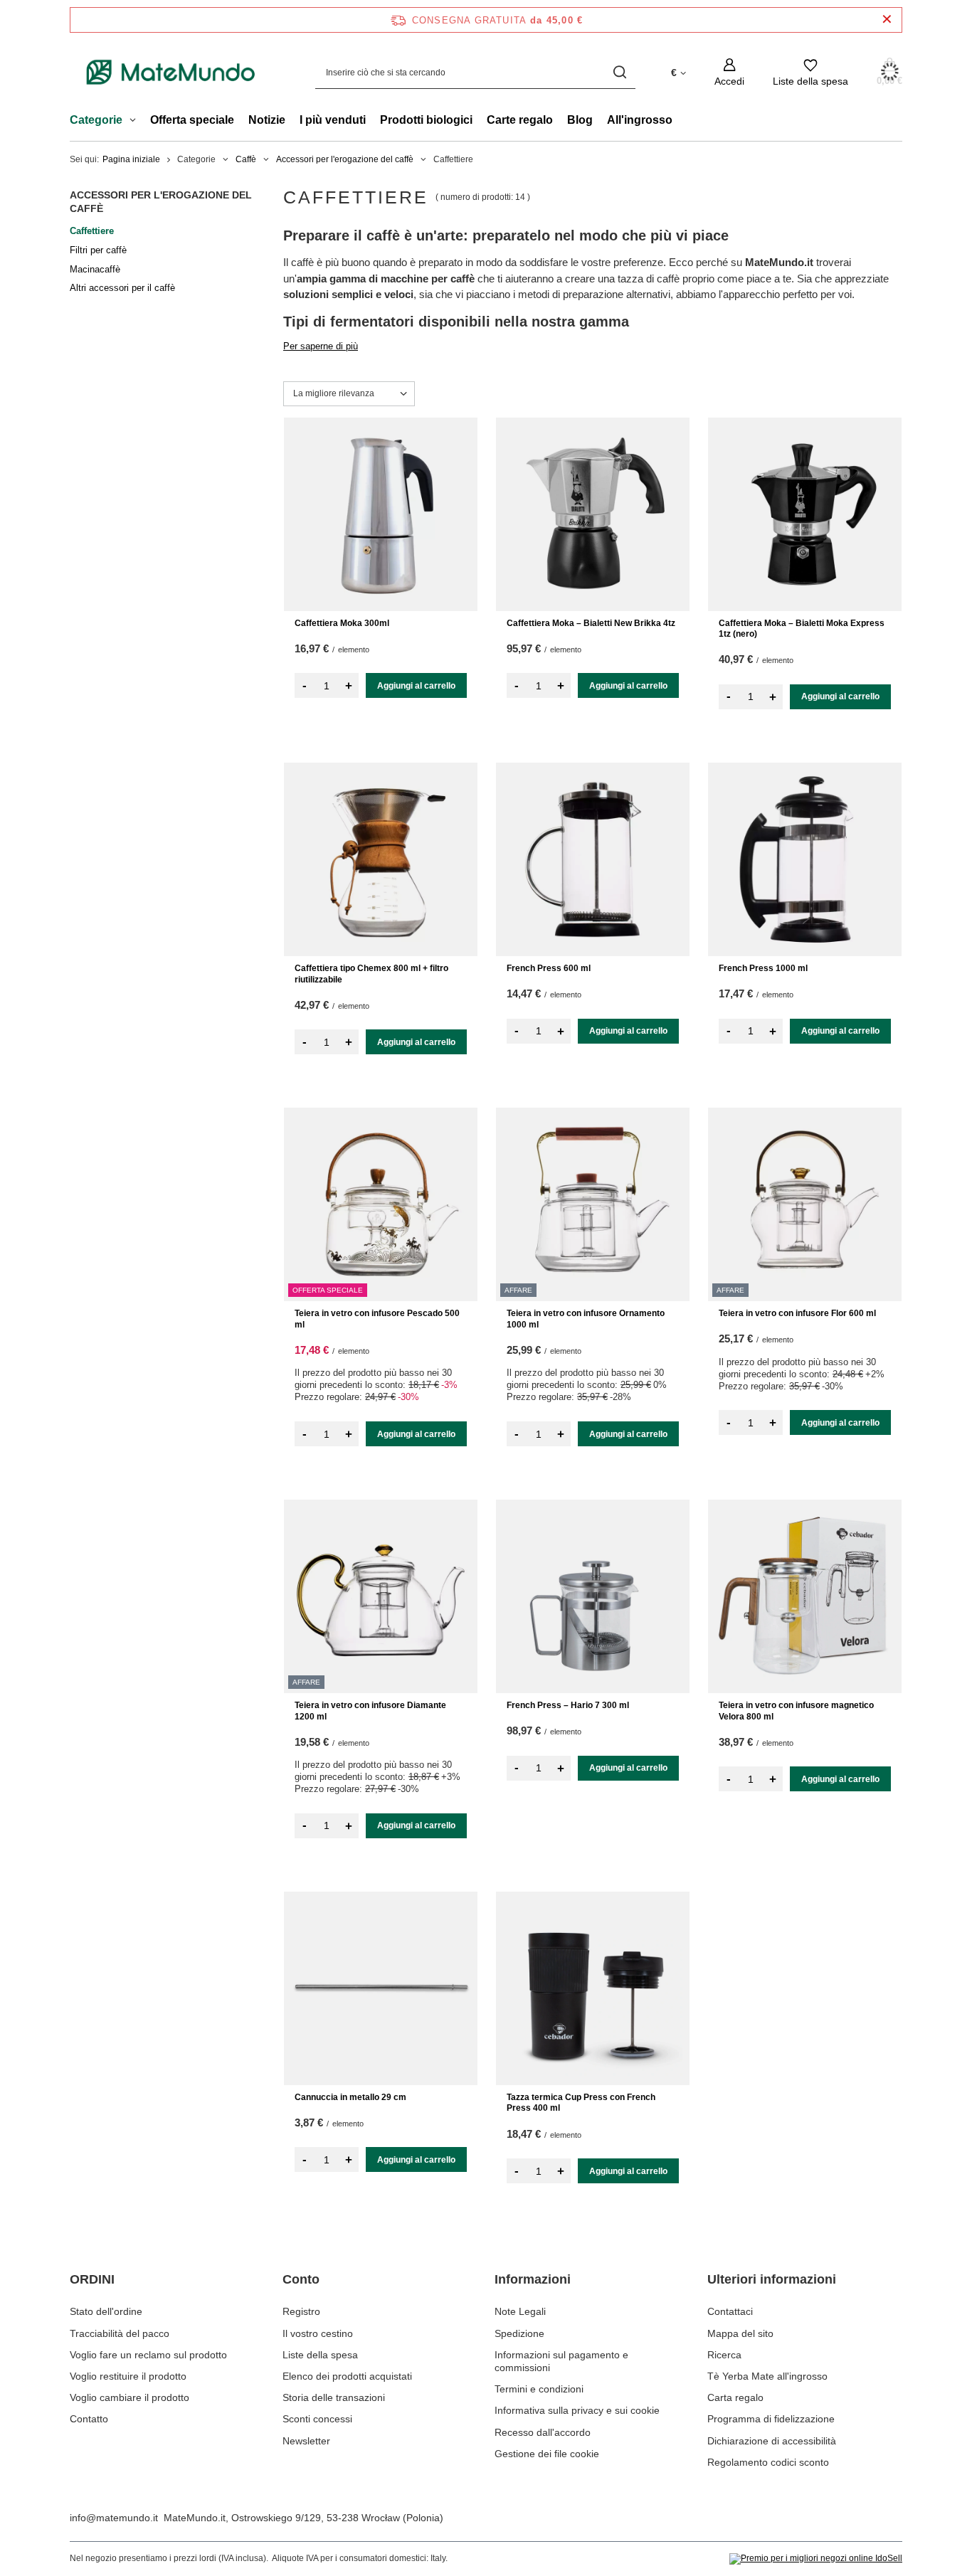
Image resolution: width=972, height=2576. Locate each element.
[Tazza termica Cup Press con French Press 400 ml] (593, 1988)
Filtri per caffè (98, 250)
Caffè (246, 159)
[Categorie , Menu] (136, 122)
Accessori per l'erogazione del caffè (345, 159)
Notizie (267, 120)
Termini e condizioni (539, 2389)
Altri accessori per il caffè (122, 288)
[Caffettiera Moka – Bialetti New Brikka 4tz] (593, 514)
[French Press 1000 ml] (805, 859)
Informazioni (533, 2279)
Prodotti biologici (426, 120)
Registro (301, 2311)
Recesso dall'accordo (543, 2432)
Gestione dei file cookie (547, 2454)
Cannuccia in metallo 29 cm (350, 2097)
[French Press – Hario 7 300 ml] (593, 1596)
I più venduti (333, 120)
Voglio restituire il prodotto (128, 2376)
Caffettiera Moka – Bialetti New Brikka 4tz (591, 623)
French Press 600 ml (549, 968)
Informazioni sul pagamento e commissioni (561, 2361)
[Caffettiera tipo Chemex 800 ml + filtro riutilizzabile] (381, 859)
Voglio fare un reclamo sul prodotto (148, 2355)
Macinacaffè (95, 269)
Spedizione (519, 2333)
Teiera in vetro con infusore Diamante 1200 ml (370, 1711)
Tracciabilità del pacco (120, 2333)
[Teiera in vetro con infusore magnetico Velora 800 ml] (805, 1596)
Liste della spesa (320, 2355)
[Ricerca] (619, 72)
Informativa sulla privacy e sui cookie (577, 2410)
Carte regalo (520, 120)
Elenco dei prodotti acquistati (347, 2376)
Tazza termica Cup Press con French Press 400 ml (581, 2103)
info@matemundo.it (114, 2518)
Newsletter (306, 2441)
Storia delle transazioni (334, 2397)
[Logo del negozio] (171, 73)
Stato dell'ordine (106, 2311)
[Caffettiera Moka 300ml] (381, 514)
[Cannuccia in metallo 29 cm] (381, 1988)
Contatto (89, 2419)
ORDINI (92, 2279)
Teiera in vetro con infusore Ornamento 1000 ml (586, 1319)
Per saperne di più (321, 346)
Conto (301, 2279)
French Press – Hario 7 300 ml (568, 1705)
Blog (580, 120)
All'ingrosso (640, 120)
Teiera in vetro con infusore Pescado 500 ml (377, 1319)
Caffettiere (92, 231)
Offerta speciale (192, 120)
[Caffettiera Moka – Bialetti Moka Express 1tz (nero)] (805, 514)
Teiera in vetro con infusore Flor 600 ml (797, 1313)
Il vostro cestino (318, 2333)
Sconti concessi (317, 2419)
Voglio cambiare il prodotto (130, 2397)
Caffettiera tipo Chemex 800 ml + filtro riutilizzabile (371, 974)
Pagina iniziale (131, 159)
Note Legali (520, 2311)
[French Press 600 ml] (593, 859)
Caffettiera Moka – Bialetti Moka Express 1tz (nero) (802, 629)
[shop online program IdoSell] (816, 2559)
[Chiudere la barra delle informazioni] (887, 20)
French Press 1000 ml (763, 968)
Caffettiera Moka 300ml (342, 623)
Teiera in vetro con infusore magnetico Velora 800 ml (796, 1711)
